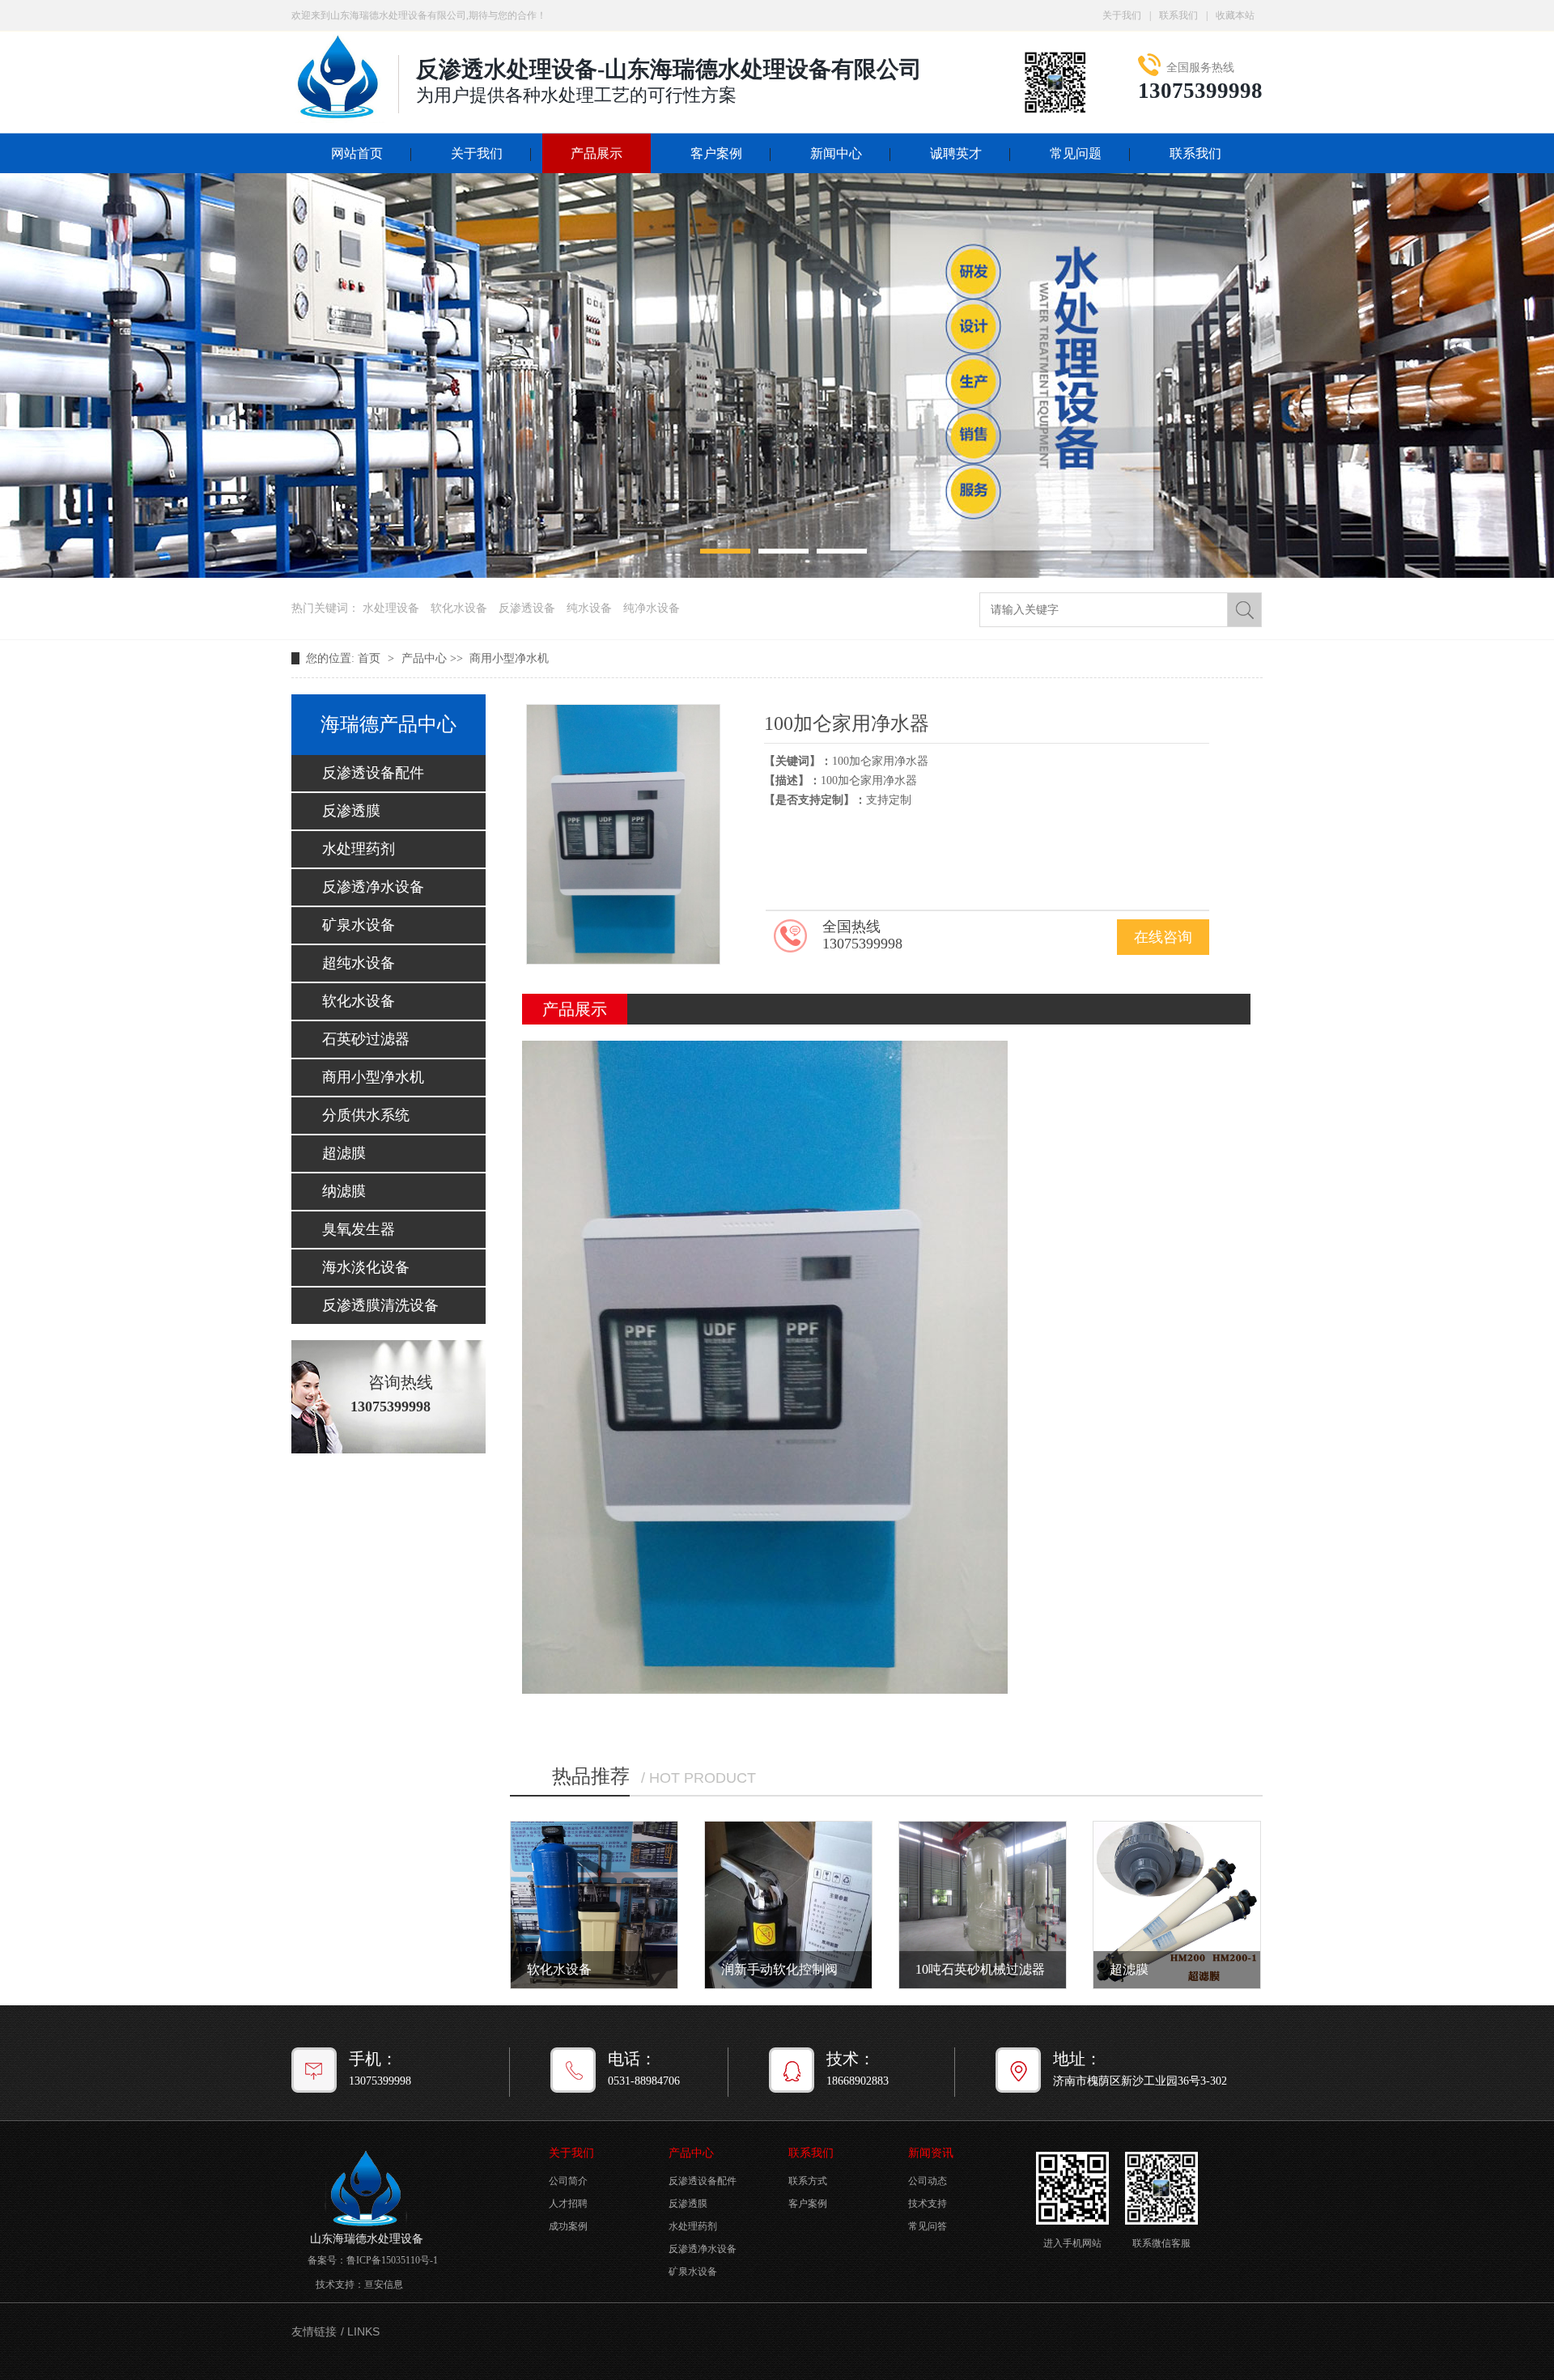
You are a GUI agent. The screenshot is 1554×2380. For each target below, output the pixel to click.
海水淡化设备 (366, 1267)
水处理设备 (391, 608)
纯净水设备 (652, 608)
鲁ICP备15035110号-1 (392, 2260)
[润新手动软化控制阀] (788, 1905)
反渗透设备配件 (373, 773)
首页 (371, 658)
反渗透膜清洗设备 (380, 1305)
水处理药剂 (359, 849)
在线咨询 (1163, 937)
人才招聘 (568, 2204)
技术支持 (928, 2204)
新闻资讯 (931, 2153)
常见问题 (1076, 153)
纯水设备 (589, 608)
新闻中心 (836, 153)
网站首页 (357, 153)
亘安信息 (384, 2285)
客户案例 (716, 153)
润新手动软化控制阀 (779, 1969)
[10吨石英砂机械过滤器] (983, 1905)
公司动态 (928, 2181)
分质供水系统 (366, 1115)
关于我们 (1122, 15)
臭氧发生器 (359, 1229)
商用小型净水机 (509, 658)
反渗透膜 (351, 811)
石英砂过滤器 (366, 1039)
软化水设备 (459, 608)
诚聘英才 (956, 153)
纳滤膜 (344, 1191)
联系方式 (808, 2181)
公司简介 (568, 2181)
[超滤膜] (1177, 1905)
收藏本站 (1235, 15)
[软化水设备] (594, 1905)
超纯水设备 (359, 963)
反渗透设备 (527, 608)
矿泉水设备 (359, 925)
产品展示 (597, 153)
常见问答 (928, 2226)
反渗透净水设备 (373, 887)
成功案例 (568, 2226)
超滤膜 (344, 1153)
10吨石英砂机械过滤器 (980, 1969)
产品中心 (424, 658)
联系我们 (1178, 15)
